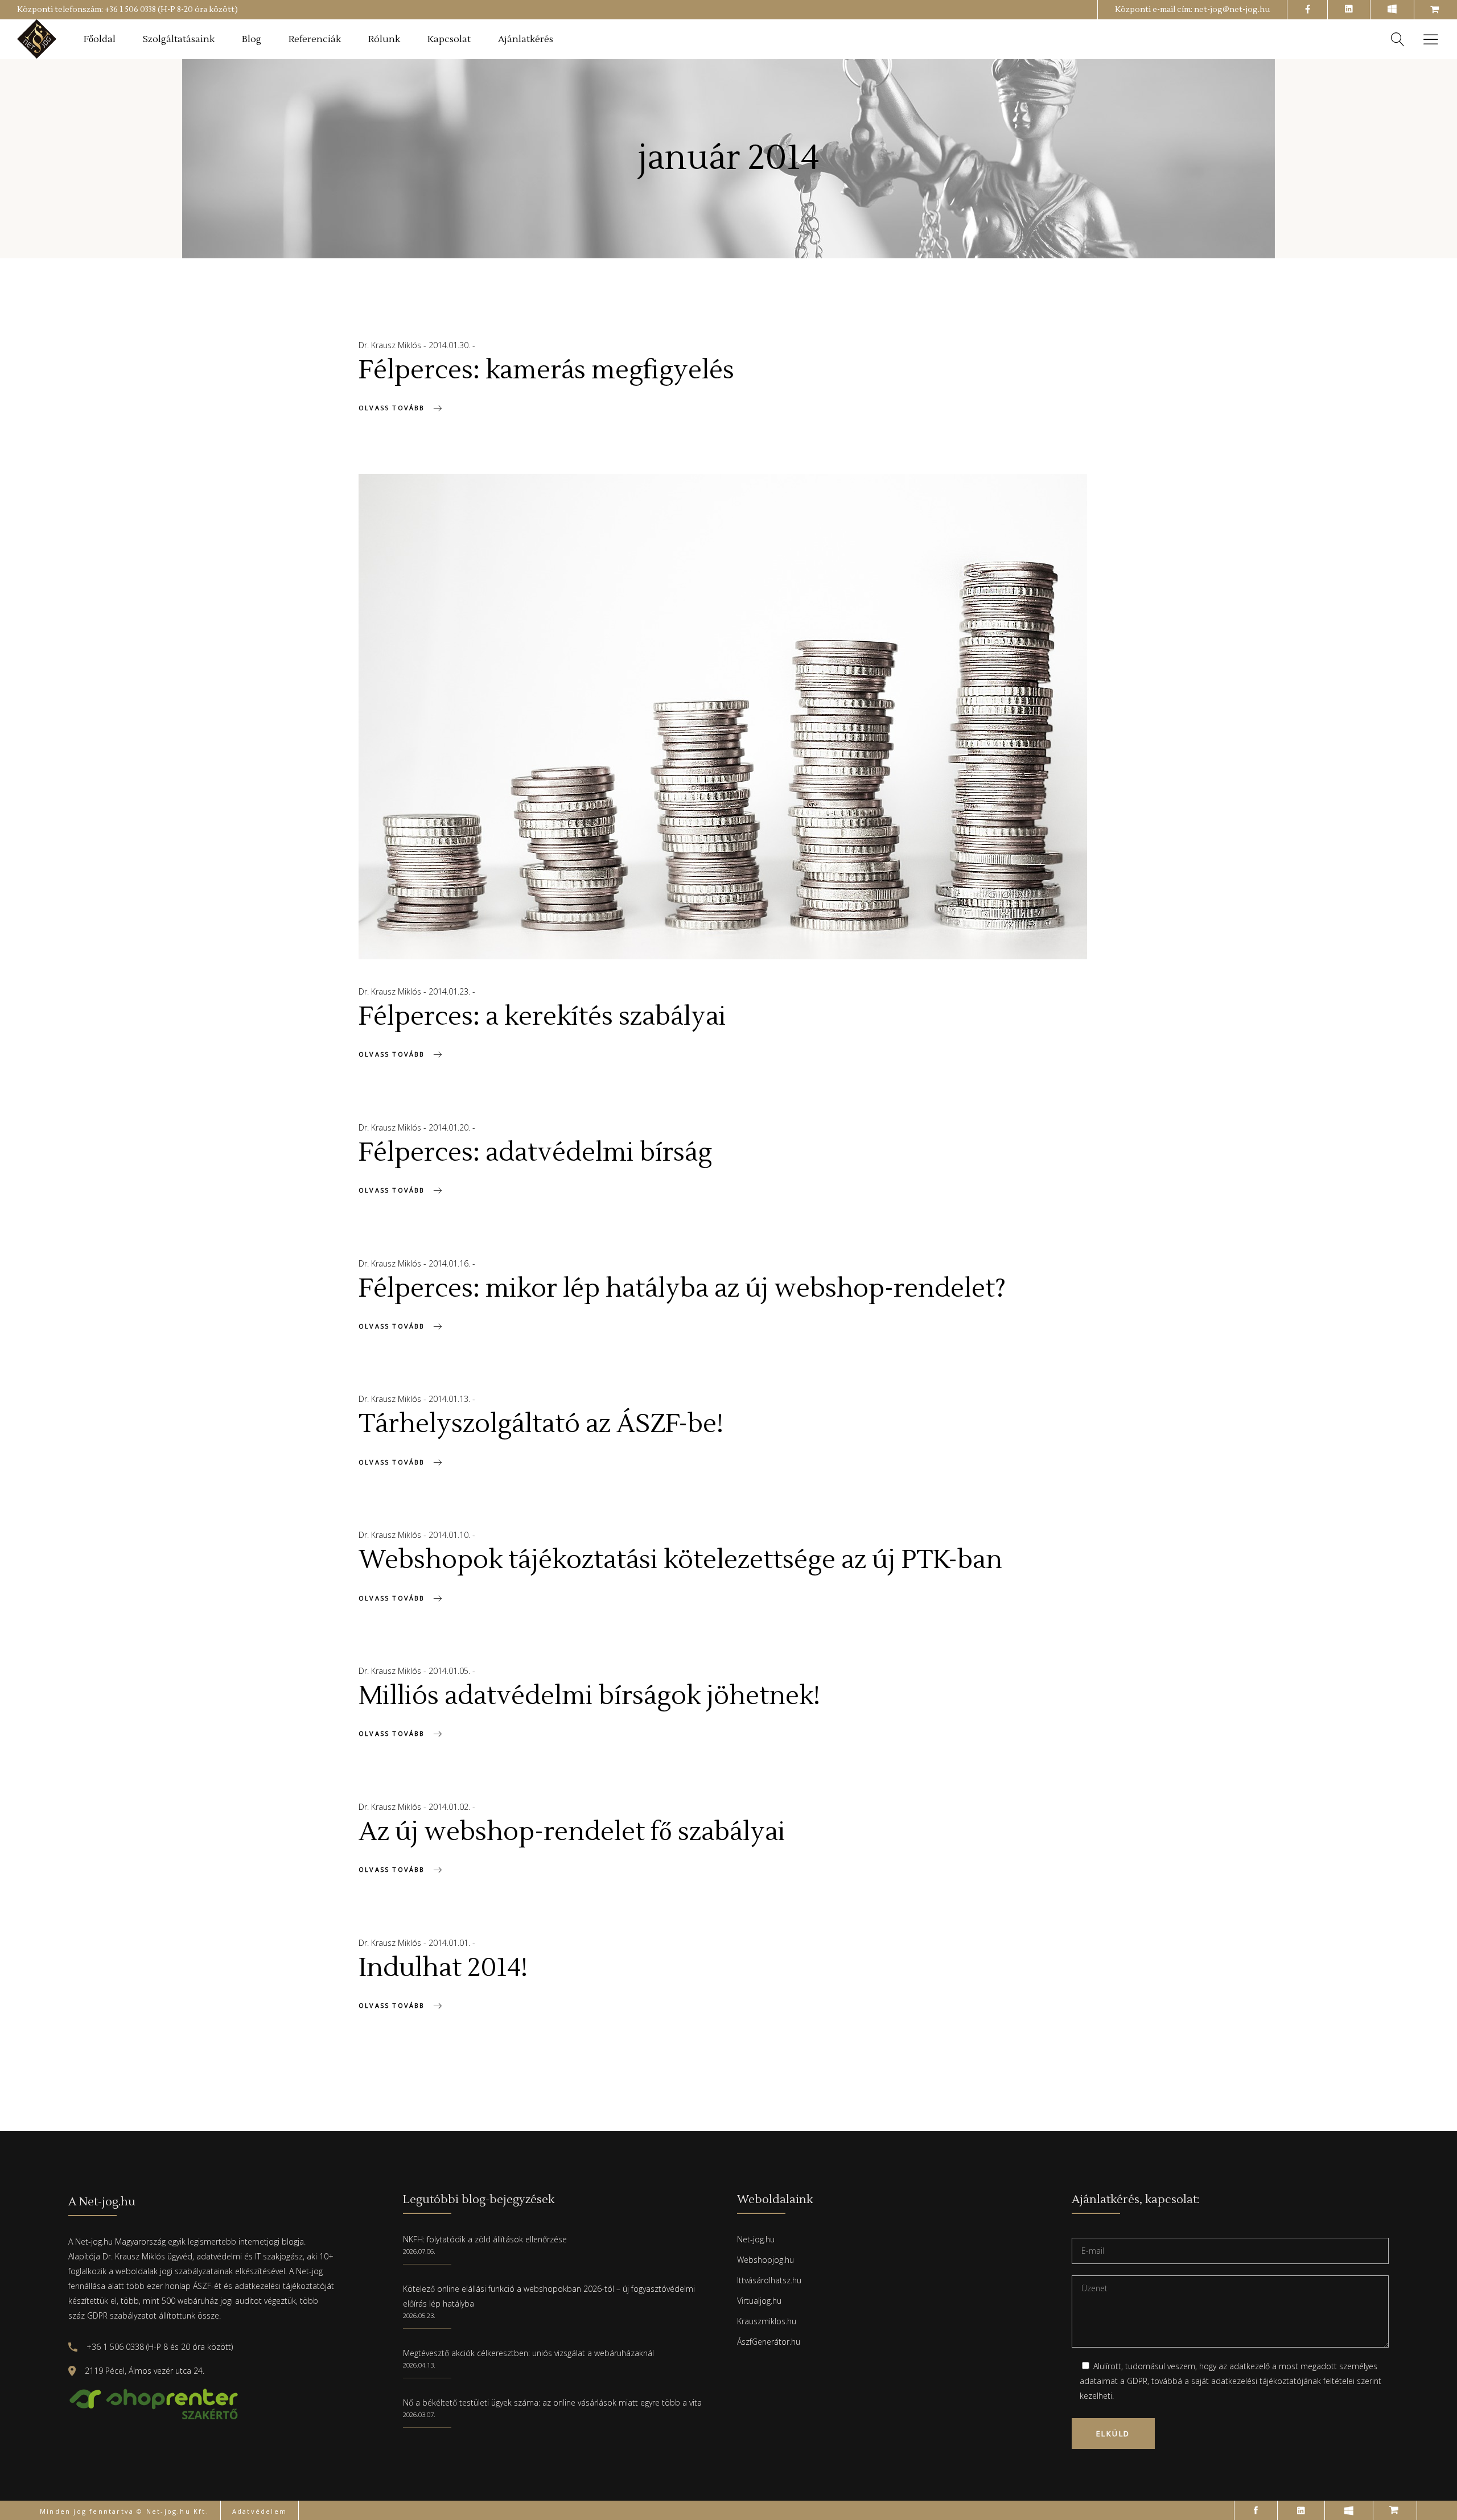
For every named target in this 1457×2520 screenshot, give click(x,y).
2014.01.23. (450, 991)
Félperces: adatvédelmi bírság (535, 1153)
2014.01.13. (450, 1399)
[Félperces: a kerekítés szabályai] (723, 717)
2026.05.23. (419, 2315)
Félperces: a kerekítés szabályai (542, 1017)
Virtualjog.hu (759, 2301)
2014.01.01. (450, 1943)
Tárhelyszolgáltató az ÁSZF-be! (541, 1424)
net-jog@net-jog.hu (1232, 10)
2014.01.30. (450, 345)
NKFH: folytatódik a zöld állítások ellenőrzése (485, 2239)
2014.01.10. (450, 1535)
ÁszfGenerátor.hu (769, 2342)
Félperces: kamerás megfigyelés (546, 370)
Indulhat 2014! (443, 1968)
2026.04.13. (419, 2365)
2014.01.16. (450, 1263)
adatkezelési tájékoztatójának (1266, 2381)
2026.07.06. (419, 2251)
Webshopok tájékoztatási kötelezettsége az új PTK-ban (680, 1560)
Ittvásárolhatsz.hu (769, 2280)
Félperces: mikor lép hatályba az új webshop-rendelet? (682, 1289)
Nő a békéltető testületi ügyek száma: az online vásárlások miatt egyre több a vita (552, 2403)
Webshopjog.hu (765, 2260)
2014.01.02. (450, 1807)
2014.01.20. (450, 1127)
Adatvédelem (260, 2511)
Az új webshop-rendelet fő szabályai (572, 1832)
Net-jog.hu (756, 2239)
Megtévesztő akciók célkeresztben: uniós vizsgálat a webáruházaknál (528, 2353)
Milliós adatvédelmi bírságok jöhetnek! (589, 1696)
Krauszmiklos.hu (767, 2321)
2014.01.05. (450, 1671)
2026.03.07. (419, 2414)
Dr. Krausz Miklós (391, 345)
